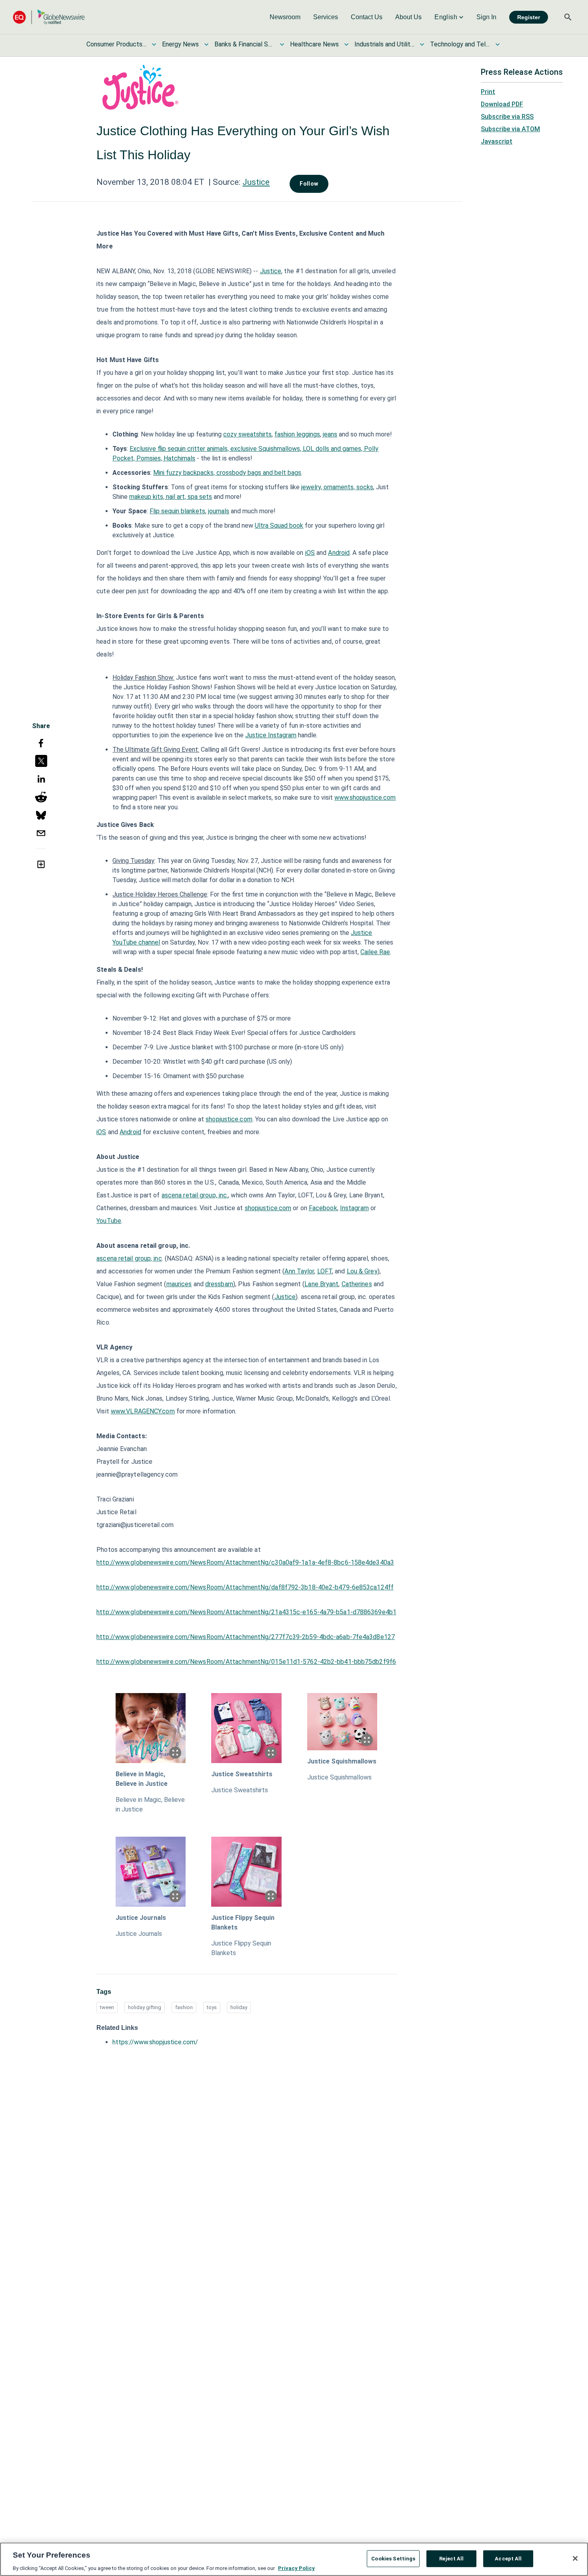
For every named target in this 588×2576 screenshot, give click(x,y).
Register (529, 17)
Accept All (508, 2558)
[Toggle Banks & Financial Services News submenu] (282, 44)
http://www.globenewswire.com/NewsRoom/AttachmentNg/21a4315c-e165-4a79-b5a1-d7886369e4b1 (246, 1612)
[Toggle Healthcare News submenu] (346, 44)
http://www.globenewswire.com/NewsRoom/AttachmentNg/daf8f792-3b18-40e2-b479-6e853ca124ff (245, 1587)
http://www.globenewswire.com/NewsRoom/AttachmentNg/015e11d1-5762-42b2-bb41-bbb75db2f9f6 (246, 1662)
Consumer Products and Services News (116, 44)
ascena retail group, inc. (195, 1195)
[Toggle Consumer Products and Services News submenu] (154, 44)
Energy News (180, 44)
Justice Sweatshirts (242, 1774)
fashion (184, 2007)
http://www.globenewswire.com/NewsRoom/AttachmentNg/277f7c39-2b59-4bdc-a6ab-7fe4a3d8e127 (246, 1637)
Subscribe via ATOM (510, 129)
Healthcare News (314, 44)
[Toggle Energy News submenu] (206, 44)
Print (488, 92)
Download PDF (502, 104)
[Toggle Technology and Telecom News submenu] (498, 44)
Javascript (497, 141)
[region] (294, 2559)
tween (107, 2007)
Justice (256, 182)
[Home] (49, 17)
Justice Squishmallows (342, 1761)
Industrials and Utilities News (384, 44)
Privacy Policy (296, 2568)
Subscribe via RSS (507, 117)
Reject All (451, 2558)
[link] (285, 17)
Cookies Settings (393, 2558)
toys (212, 2007)
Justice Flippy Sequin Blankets (243, 1922)
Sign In (486, 17)
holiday (239, 2007)
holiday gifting (145, 2007)
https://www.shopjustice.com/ (155, 2042)
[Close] (575, 2558)
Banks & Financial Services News (244, 44)
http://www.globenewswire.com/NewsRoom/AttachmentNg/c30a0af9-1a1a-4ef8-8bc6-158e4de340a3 (245, 1562)
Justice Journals (141, 1918)
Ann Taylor (299, 1271)
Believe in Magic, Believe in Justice (142, 1779)
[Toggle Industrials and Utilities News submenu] (422, 44)
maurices (179, 1284)
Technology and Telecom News (460, 44)
